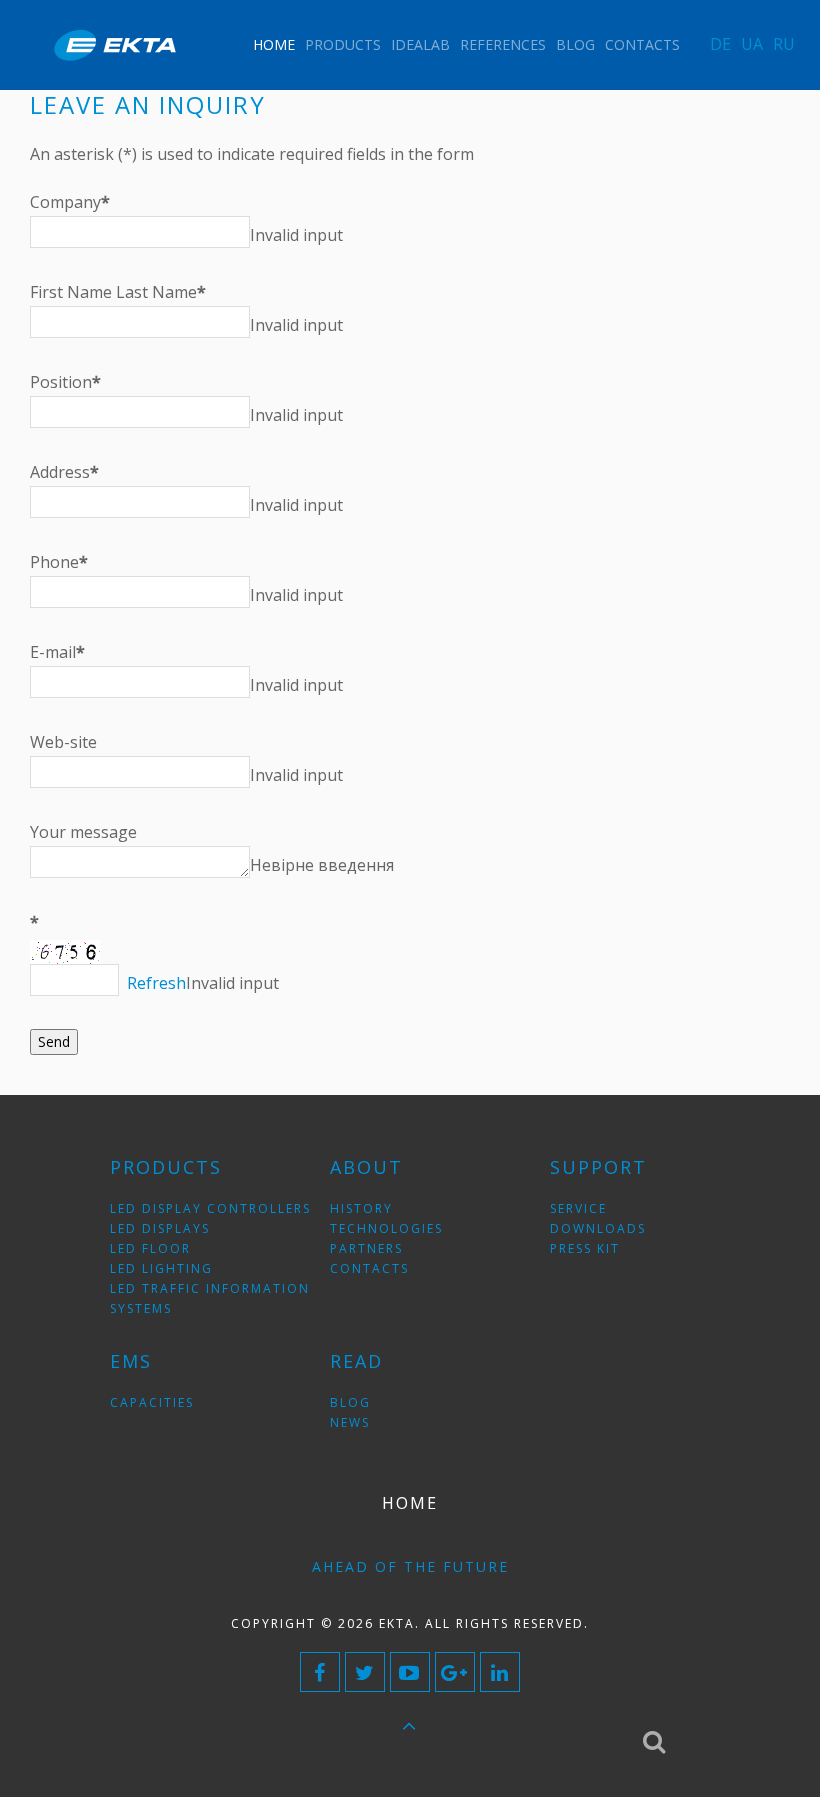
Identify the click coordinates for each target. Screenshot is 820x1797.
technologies (386, 1228)
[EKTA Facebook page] (320, 1672)
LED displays (160, 1228)
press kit (585, 1248)
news (350, 1422)
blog (350, 1402)
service (578, 1208)
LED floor (150, 1248)
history (361, 1208)
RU (784, 44)
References (503, 44)
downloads (598, 1228)
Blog (575, 44)
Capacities (152, 1402)
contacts (369, 1268)
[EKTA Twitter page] (365, 1672)
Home (274, 44)
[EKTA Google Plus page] (455, 1672)
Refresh (156, 983)
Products (343, 44)
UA (752, 44)
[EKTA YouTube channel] (410, 1672)
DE (720, 44)
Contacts (642, 44)
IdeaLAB (420, 44)
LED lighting (161, 1268)
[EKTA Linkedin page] (500, 1672)
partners (366, 1248)
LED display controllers (210, 1208)
